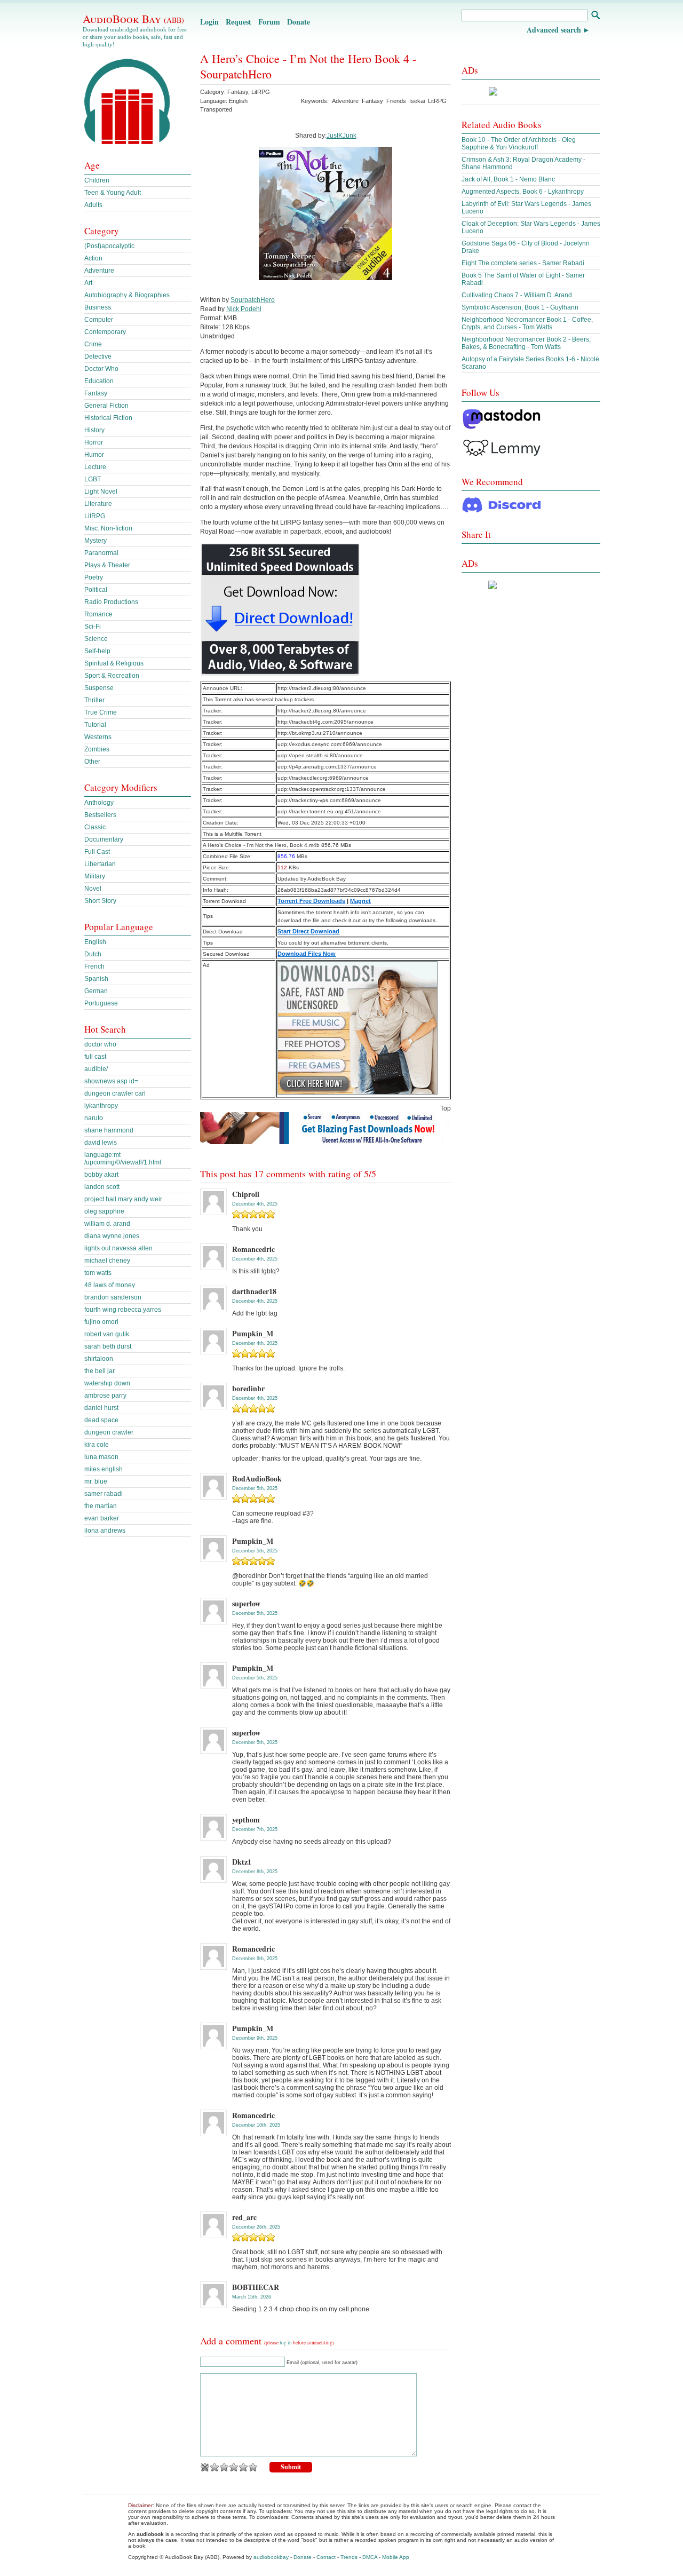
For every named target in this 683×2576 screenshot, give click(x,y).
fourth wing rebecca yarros (123, 1310)
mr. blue (96, 1481)
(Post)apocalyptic (109, 246)
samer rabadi (104, 1494)
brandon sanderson (113, 1297)
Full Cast (97, 852)
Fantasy (238, 92)
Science (96, 639)
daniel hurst (101, 1408)
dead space (101, 1420)
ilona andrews (105, 1531)
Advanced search (554, 30)
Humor (94, 455)
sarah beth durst (108, 1346)
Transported (216, 109)
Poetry (94, 577)
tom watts (98, 1273)
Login (209, 22)
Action (93, 258)
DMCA (370, 2557)
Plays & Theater (107, 565)
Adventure (345, 101)
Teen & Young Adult (113, 193)
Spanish (96, 979)
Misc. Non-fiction (108, 528)
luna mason (101, 1457)
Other (92, 762)
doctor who (100, 1044)
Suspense (99, 688)
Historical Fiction (108, 418)
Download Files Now (307, 954)
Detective (98, 356)
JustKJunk (341, 136)
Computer (99, 320)
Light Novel (101, 492)
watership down (107, 1383)
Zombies (97, 749)
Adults (93, 205)
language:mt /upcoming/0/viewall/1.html (123, 1159)
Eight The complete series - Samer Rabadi (523, 263)
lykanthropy (101, 1106)
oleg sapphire (104, 1211)
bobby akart (101, 1175)
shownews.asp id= (111, 1081)
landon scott (102, 1187)
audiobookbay (271, 2557)
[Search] (595, 16)
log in (286, 2343)
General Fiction (106, 406)
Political (96, 590)
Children (97, 180)
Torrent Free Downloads (311, 901)
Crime (93, 344)
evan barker (102, 1518)
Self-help (97, 651)
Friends (396, 101)
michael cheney (107, 1261)
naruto (94, 1118)
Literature (98, 504)
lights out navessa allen (118, 1248)
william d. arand (107, 1224)
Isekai (417, 101)
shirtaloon (99, 1359)
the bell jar (100, 1371)
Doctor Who (101, 369)
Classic (95, 827)
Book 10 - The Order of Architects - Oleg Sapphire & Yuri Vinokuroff (519, 144)
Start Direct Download (308, 931)
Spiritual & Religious (114, 663)
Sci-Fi (93, 627)
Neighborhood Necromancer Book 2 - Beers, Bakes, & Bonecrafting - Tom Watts (526, 343)
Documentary (104, 839)
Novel (93, 889)
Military (95, 876)
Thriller (94, 700)
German (96, 991)
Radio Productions (111, 602)
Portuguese (101, 1003)
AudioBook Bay (133, 19)
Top (446, 1108)
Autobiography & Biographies (127, 295)
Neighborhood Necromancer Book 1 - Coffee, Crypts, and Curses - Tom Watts (527, 323)
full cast (95, 1057)
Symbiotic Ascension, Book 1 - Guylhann (520, 307)
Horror (94, 442)
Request (239, 22)
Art (88, 283)
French (94, 966)
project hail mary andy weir (123, 1199)
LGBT (93, 479)
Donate (299, 22)
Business (98, 307)
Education (99, 381)
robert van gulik (107, 1334)
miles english (104, 1469)
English (95, 942)
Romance (98, 614)
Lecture (95, 467)
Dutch (93, 954)
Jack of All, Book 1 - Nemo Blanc (508, 179)
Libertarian (100, 864)
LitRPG (261, 92)
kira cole (97, 1445)
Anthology (99, 803)
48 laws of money (110, 1285)
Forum (269, 22)
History (94, 430)
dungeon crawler (109, 1432)
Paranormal (101, 553)
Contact (326, 2557)
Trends (349, 2557)
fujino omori (101, 1322)
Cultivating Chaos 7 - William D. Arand (517, 295)
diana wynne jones (112, 1236)
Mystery (96, 541)
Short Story (100, 901)
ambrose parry (105, 1396)
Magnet (360, 901)
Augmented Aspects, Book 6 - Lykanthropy (523, 192)
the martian (101, 1506)
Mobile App (396, 2557)
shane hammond (109, 1130)
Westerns (98, 737)
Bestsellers (100, 815)
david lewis (101, 1143)
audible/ (96, 1069)
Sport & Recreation (112, 676)
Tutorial (95, 725)
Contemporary (105, 332)
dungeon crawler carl (115, 1093)
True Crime (101, 712)
